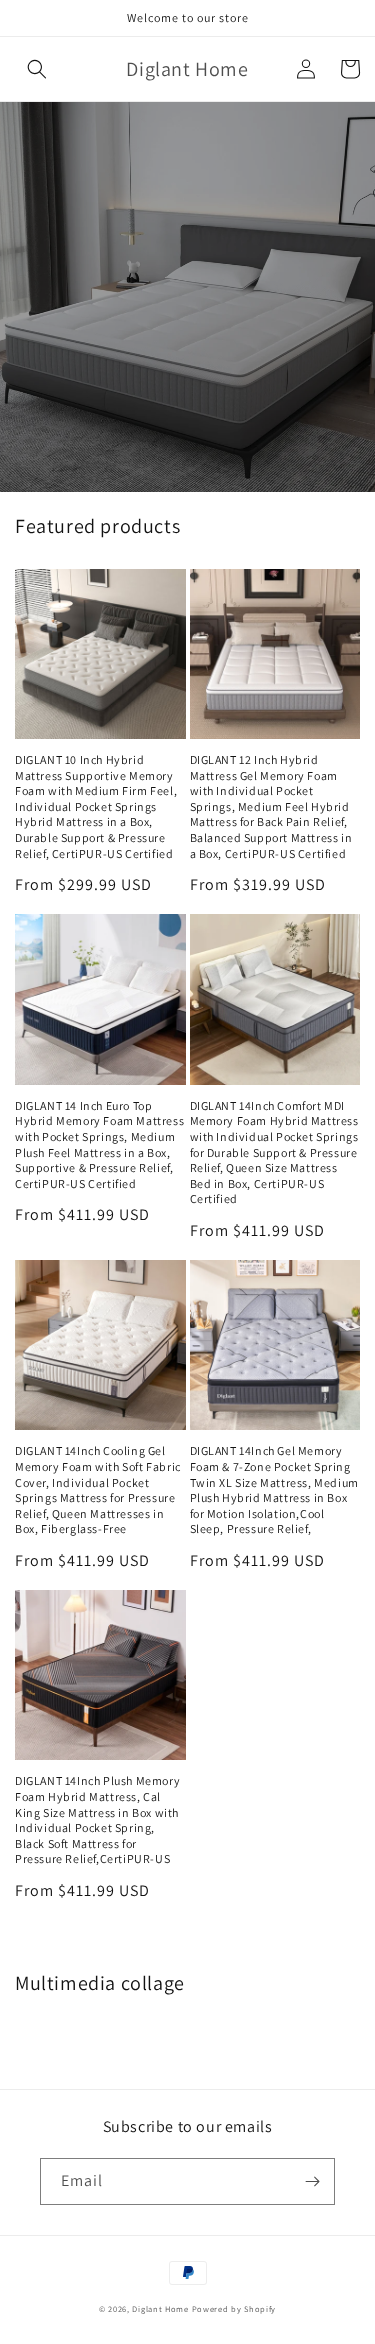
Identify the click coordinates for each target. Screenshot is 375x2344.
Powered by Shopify (234, 2308)
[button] (37, 69)
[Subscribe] (312, 2181)
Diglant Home (160, 2308)
